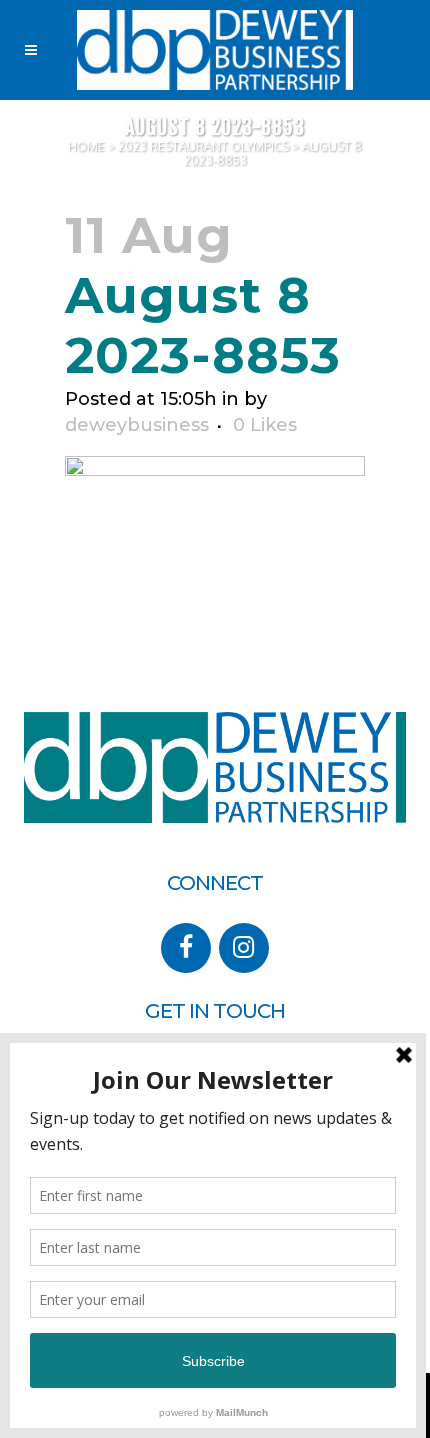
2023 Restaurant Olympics (203, 146)
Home (86, 146)
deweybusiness (137, 425)
